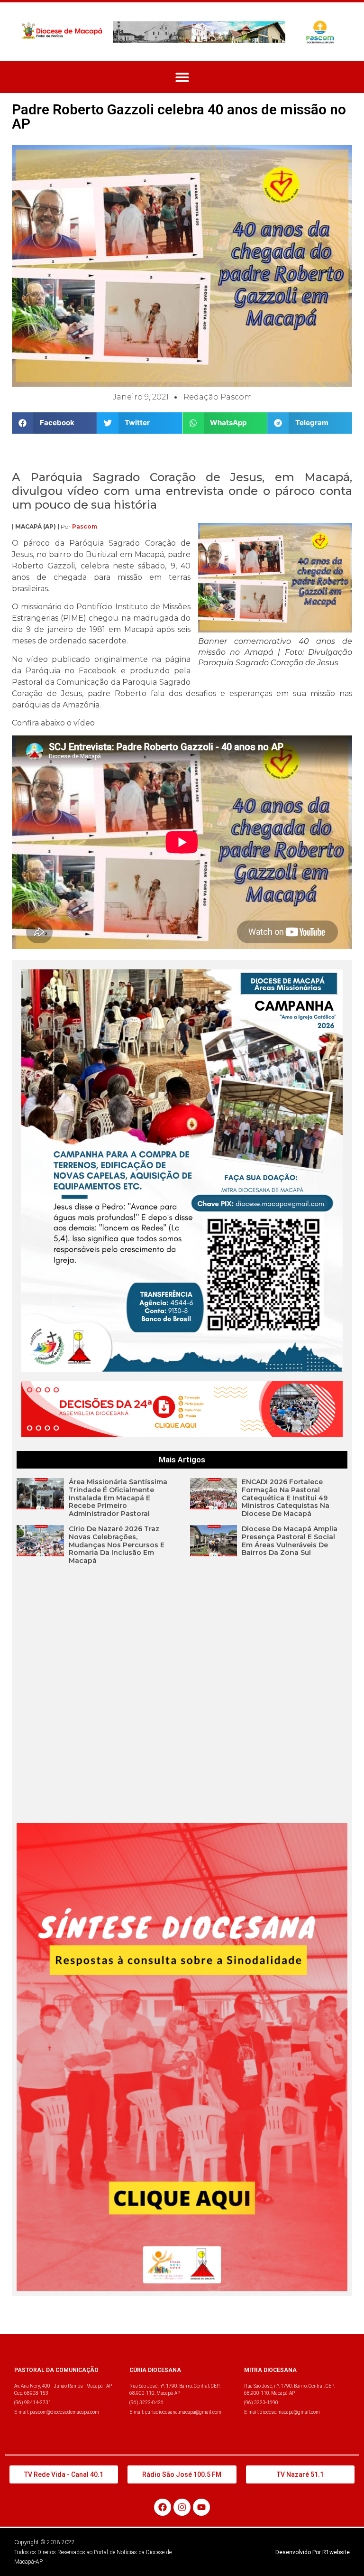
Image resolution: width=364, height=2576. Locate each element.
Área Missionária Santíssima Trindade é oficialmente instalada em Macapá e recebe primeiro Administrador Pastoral (118, 1498)
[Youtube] (201, 2507)
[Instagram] (182, 2507)
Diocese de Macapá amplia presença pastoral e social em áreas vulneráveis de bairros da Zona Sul (290, 1541)
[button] (182, 77)
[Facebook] (163, 2507)
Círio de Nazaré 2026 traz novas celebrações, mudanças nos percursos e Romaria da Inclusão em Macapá (117, 1545)
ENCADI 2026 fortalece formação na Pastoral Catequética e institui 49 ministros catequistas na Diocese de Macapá (286, 1498)
